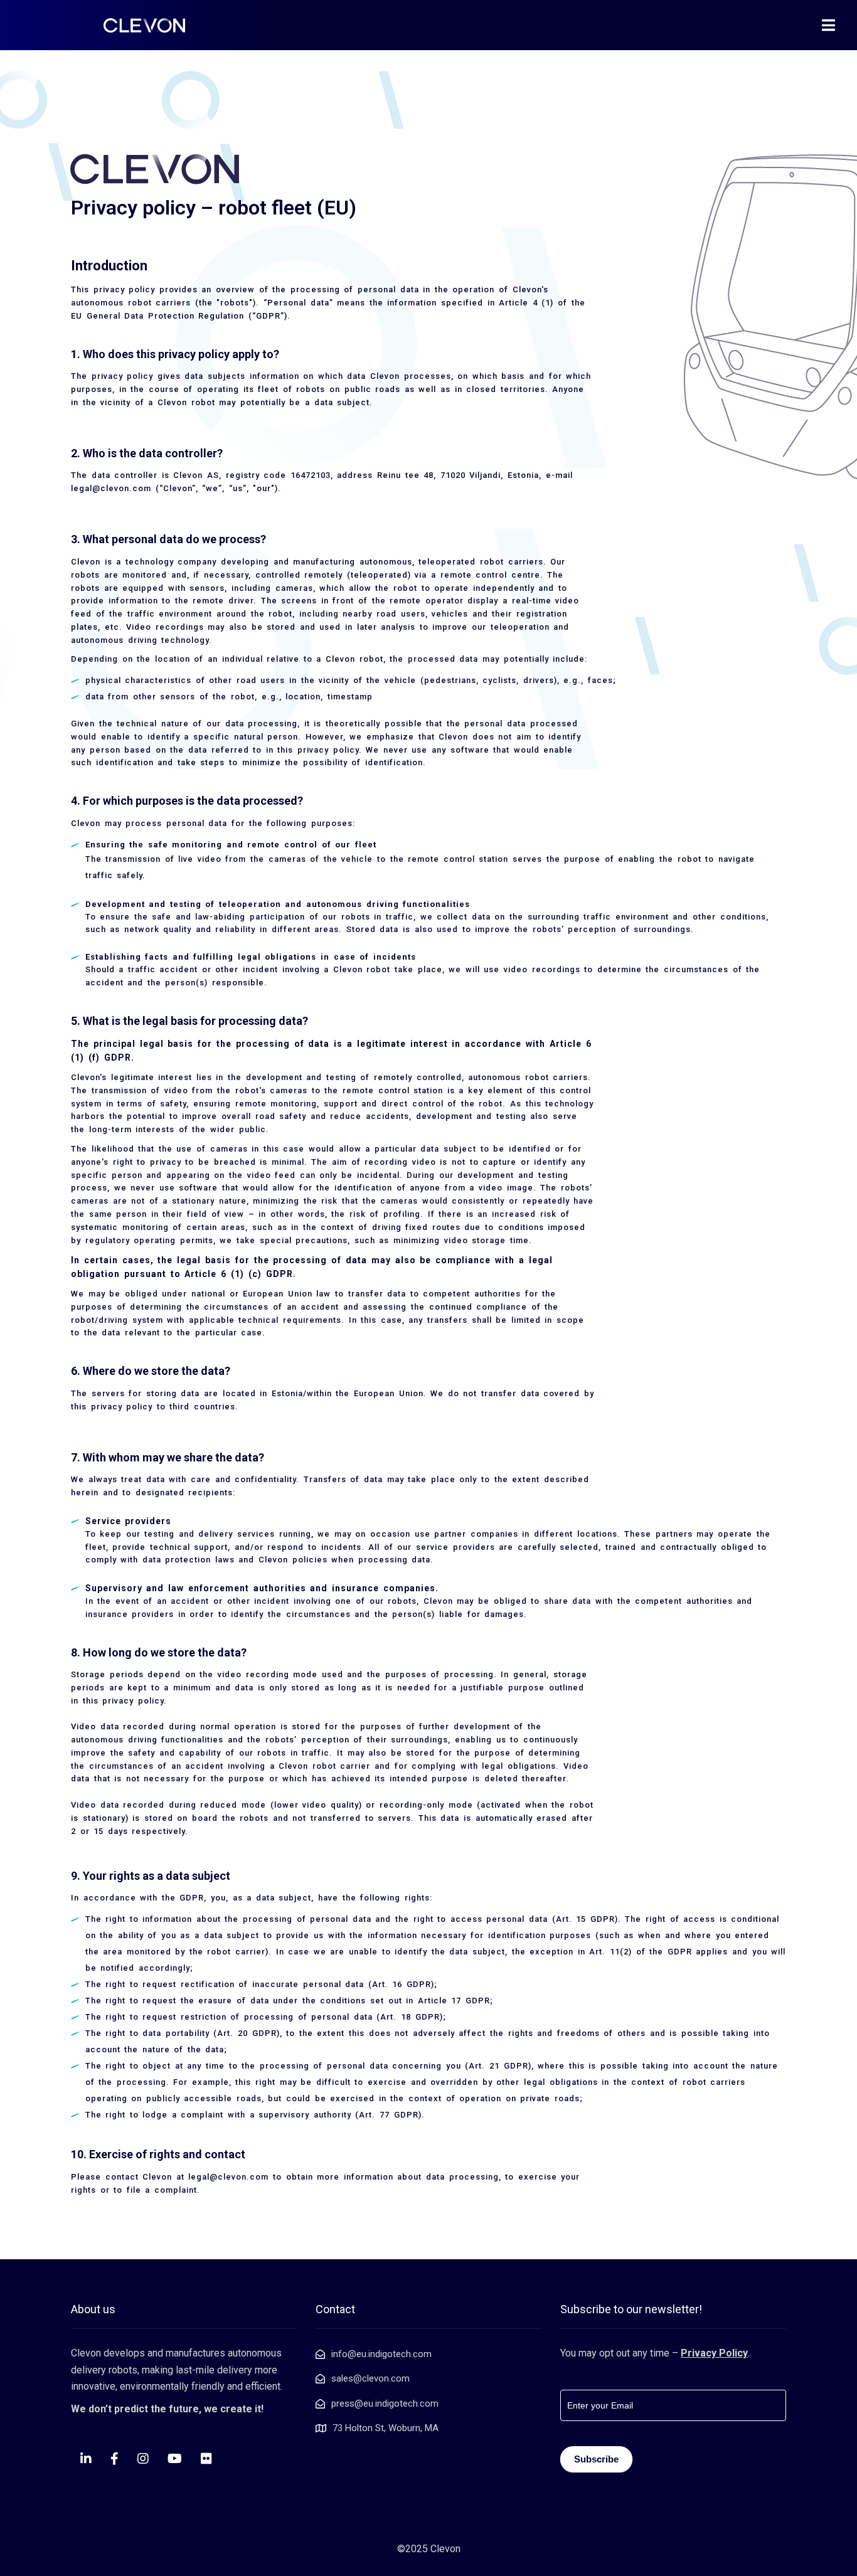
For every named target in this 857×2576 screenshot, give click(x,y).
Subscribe (596, 2459)
